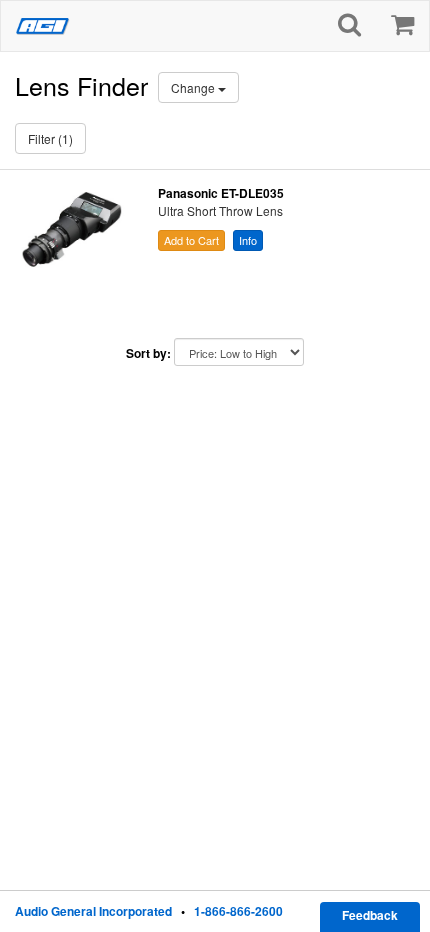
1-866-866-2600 (238, 911)
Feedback (370, 915)
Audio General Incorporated (93, 911)
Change (194, 87)
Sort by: (148, 353)
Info (248, 240)
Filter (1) (50, 138)
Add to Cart (191, 240)
